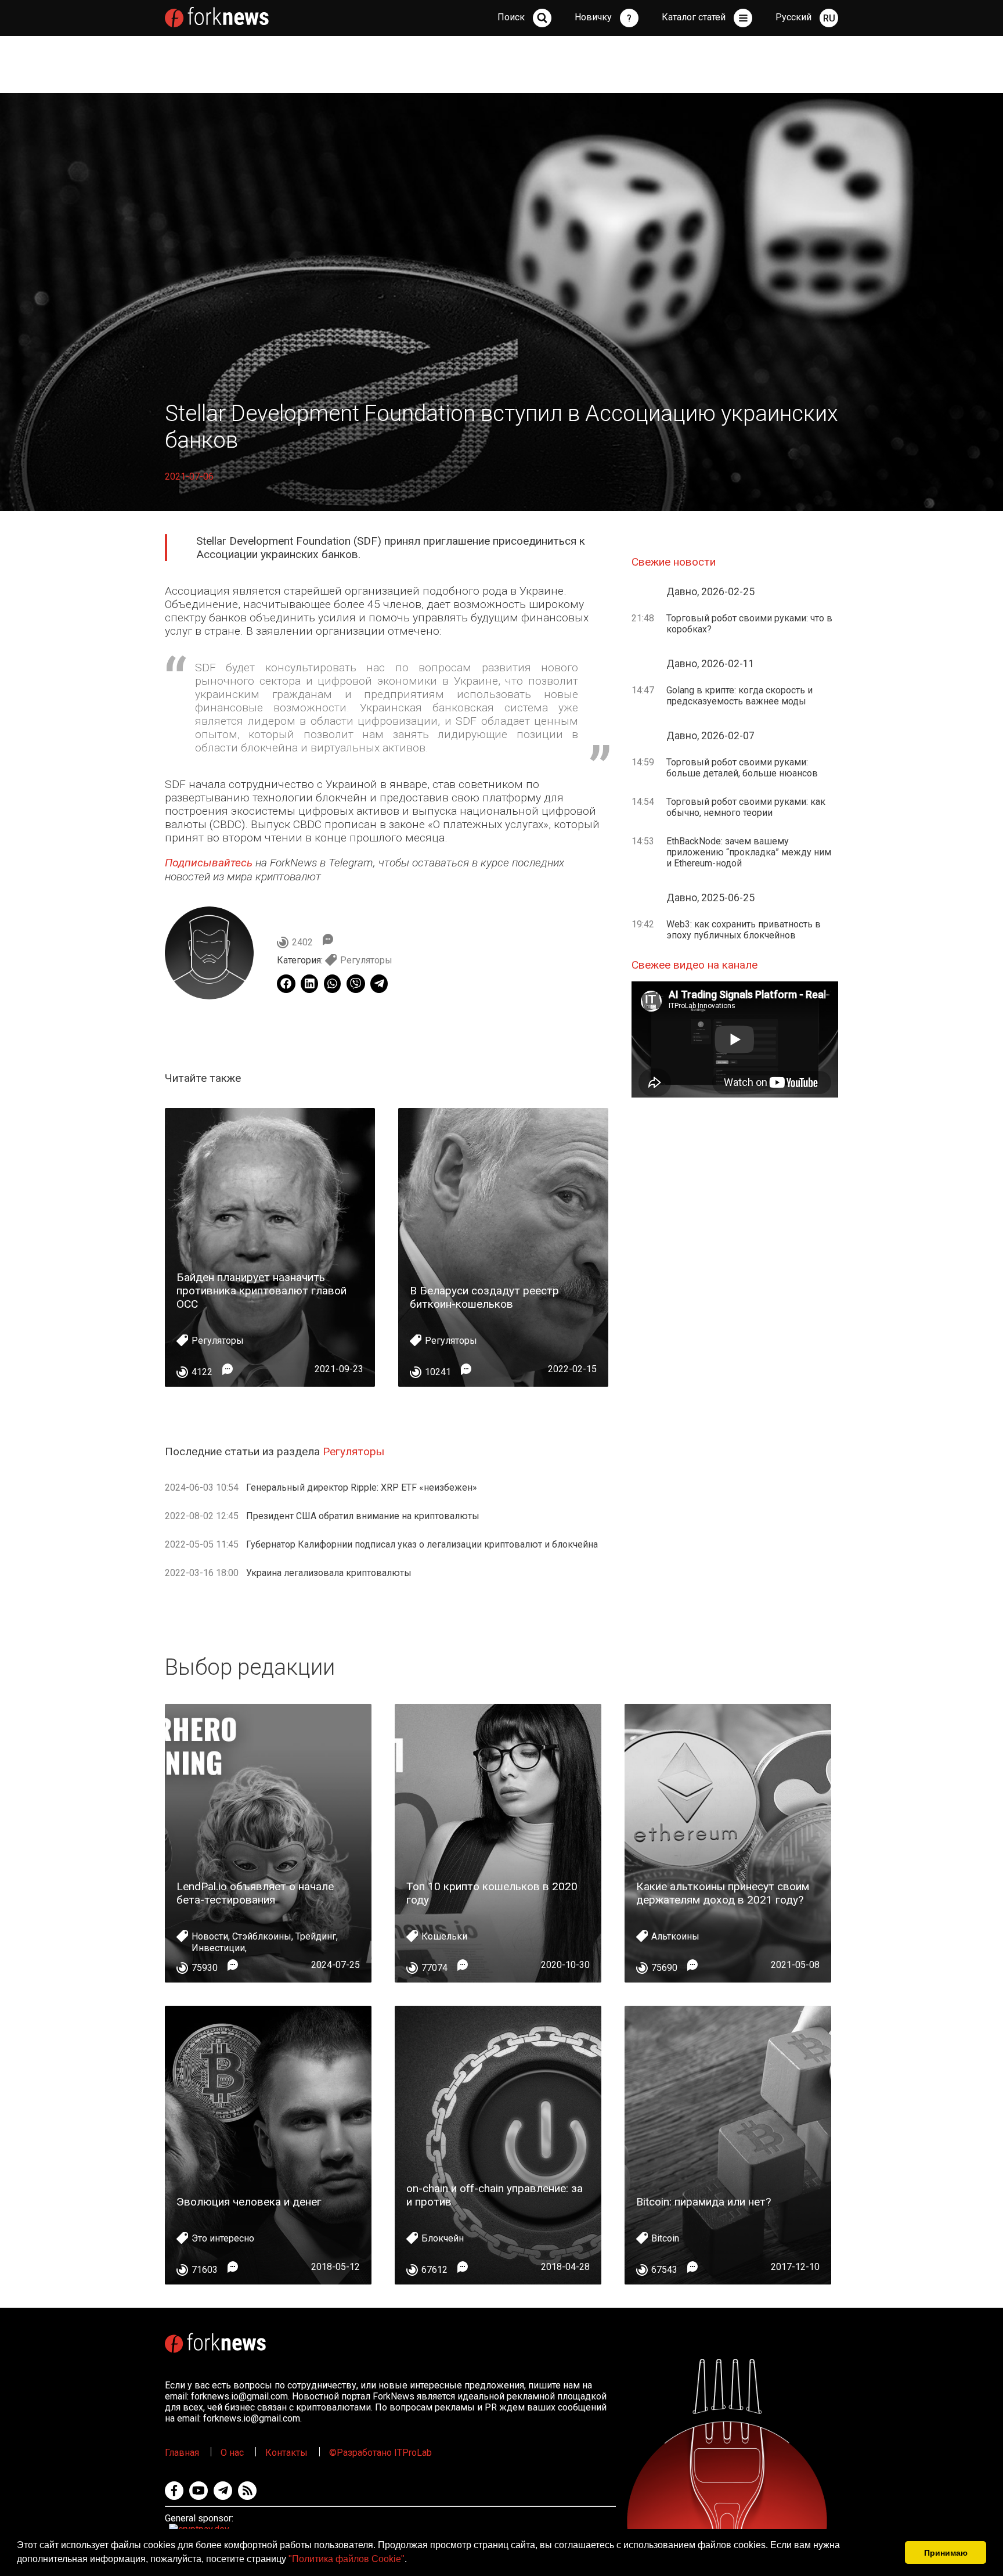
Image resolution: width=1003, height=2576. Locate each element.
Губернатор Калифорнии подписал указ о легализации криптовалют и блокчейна (422, 1544)
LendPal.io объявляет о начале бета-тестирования (255, 1893)
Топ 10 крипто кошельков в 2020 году (492, 1893)
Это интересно (223, 2238)
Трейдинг (316, 1936)
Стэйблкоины (262, 1936)
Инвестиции (218, 1948)
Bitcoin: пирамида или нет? (703, 2202)
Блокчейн (443, 2238)
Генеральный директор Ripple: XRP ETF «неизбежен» (362, 1487)
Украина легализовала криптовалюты (329, 1573)
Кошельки (444, 1936)
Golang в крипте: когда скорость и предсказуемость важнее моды (739, 696)
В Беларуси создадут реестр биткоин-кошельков (484, 1297)
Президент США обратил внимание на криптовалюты (363, 1516)
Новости (210, 1936)
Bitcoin (665, 2238)
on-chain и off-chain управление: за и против (495, 2195)
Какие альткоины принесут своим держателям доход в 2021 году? (723, 1893)
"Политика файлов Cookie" (347, 2559)
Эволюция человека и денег (249, 2202)
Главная (182, 2453)
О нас (232, 2453)
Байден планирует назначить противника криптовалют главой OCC (261, 1291)
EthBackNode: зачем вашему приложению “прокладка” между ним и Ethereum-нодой (749, 852)
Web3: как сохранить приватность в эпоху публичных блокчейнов (744, 930)
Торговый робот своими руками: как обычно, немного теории (746, 807)
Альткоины (675, 1936)
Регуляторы (366, 960)
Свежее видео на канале (694, 965)
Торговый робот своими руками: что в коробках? (749, 624)
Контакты (286, 2453)
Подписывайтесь (209, 863)
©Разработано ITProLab (380, 2453)
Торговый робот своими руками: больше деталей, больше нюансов (742, 768)
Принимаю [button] (946, 2553)
